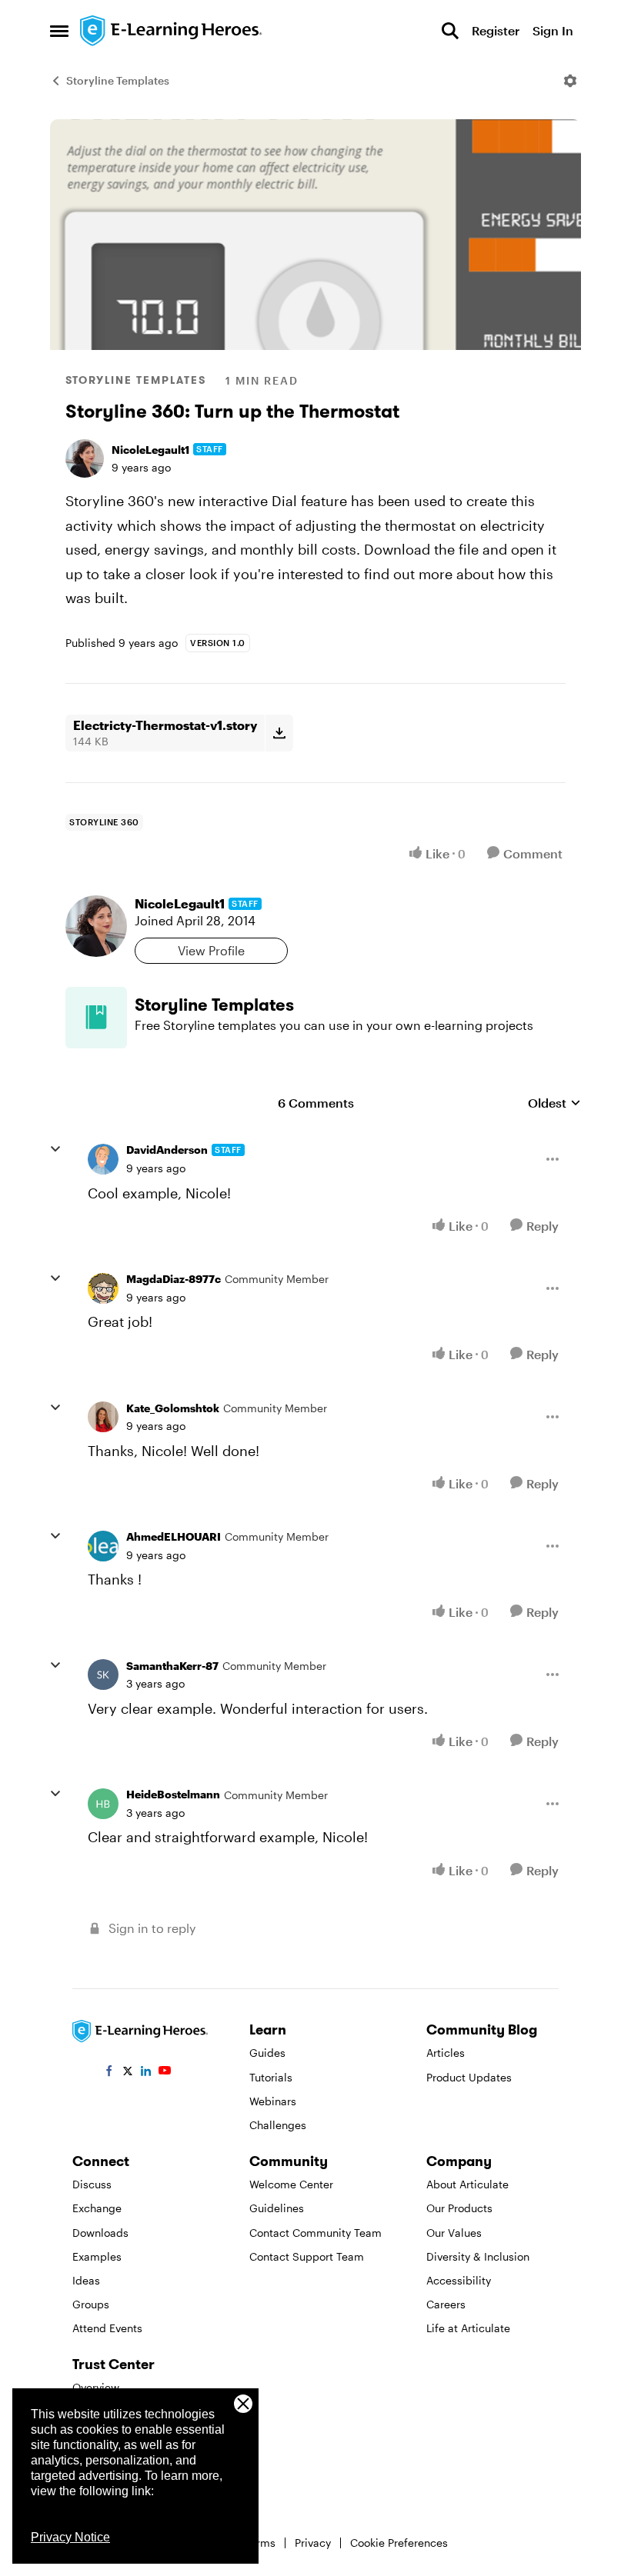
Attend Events (107, 2328)
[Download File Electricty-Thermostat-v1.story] (279, 733)
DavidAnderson (167, 1150)
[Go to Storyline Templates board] (96, 1018)
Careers (446, 2304)
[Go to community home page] (172, 31)
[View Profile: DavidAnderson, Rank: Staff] (103, 1159)
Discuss (92, 2184)
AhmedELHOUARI (174, 1536)
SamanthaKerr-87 (172, 1666)
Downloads (100, 2233)
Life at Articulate (468, 2328)
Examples (97, 2256)
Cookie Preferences (399, 2543)
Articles (446, 2053)
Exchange (97, 2208)
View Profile (211, 950)
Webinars (273, 2101)
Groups (91, 2304)
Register (496, 30)
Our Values (454, 2233)
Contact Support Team (307, 2256)
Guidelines (277, 2208)
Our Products (459, 2208)
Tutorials (271, 2077)
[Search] (450, 31)
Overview (96, 2387)
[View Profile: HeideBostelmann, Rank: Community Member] (103, 1804)
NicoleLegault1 (150, 450)
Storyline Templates (118, 80)
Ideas (86, 2280)
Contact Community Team (315, 2233)
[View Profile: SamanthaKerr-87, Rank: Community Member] (103, 1675)
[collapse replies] (55, 1149)
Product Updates (469, 2077)
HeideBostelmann (173, 1794)
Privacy (313, 2543)
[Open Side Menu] (59, 31)
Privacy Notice (70, 2537)
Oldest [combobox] (554, 1103)
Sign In (553, 30)
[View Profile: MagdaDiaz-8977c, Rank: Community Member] (103, 1288)
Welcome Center (291, 2184)
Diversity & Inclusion (478, 2256)
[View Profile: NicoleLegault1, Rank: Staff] (85, 458)
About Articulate (467, 2184)
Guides (267, 2053)
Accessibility (459, 2280)
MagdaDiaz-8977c (174, 1279)
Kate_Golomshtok (173, 1408)
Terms (260, 2543)
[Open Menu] (570, 81)
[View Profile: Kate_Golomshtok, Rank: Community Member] (103, 1417)
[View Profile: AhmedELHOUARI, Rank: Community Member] (103, 1546)
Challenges (278, 2125)
